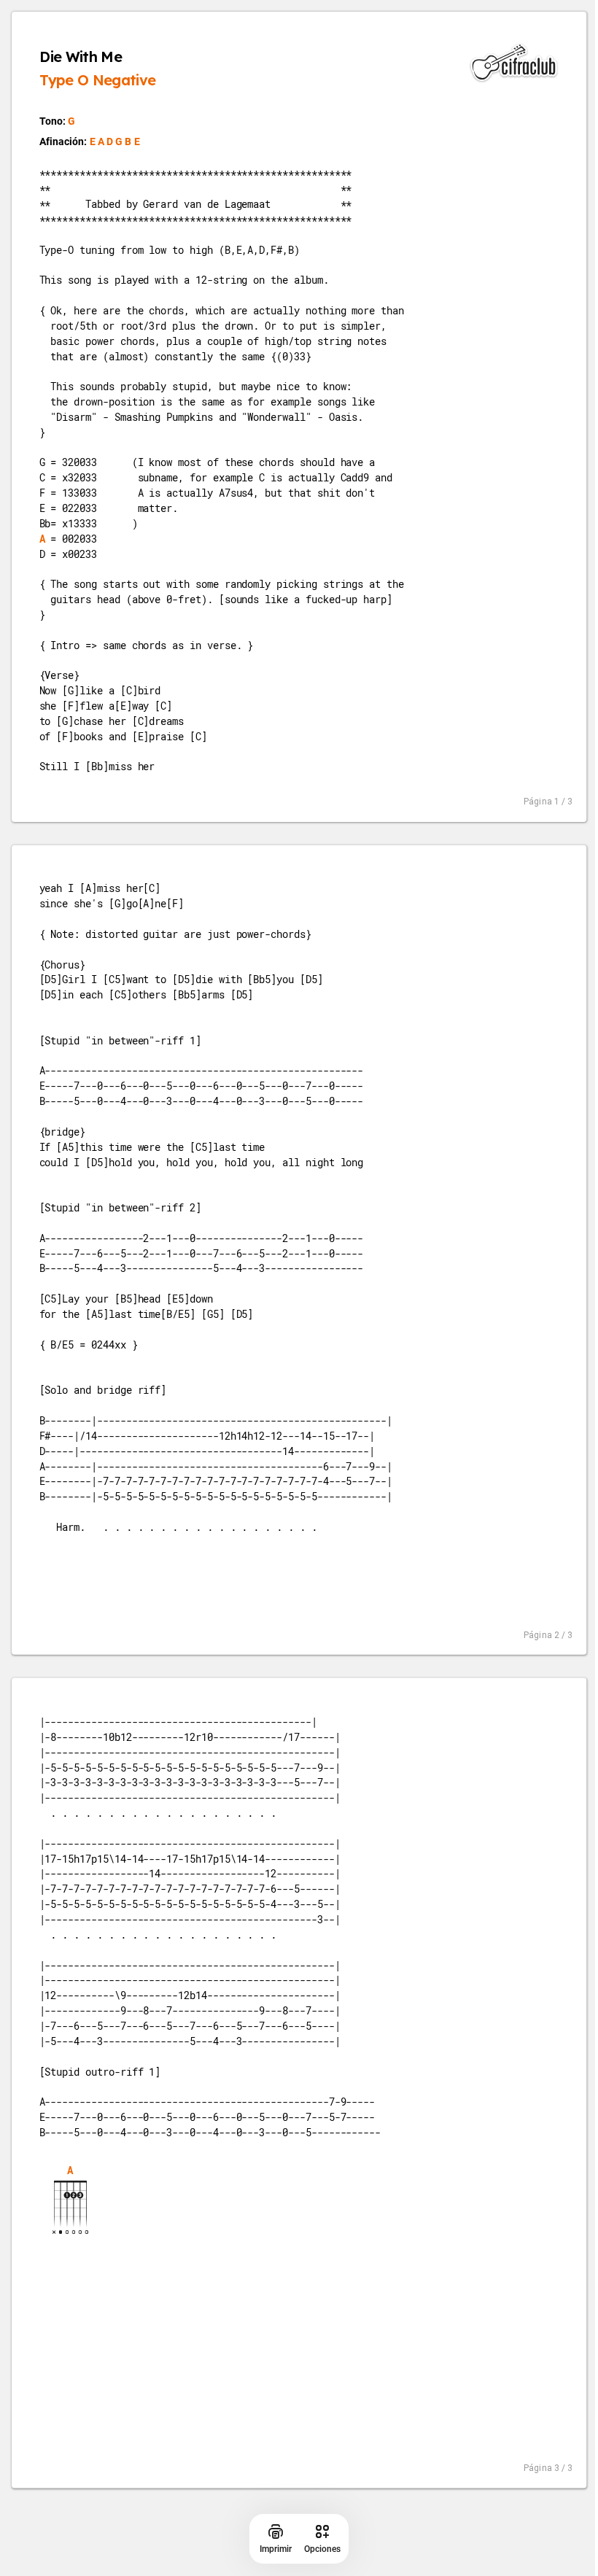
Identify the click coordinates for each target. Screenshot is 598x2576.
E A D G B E (115, 141)
